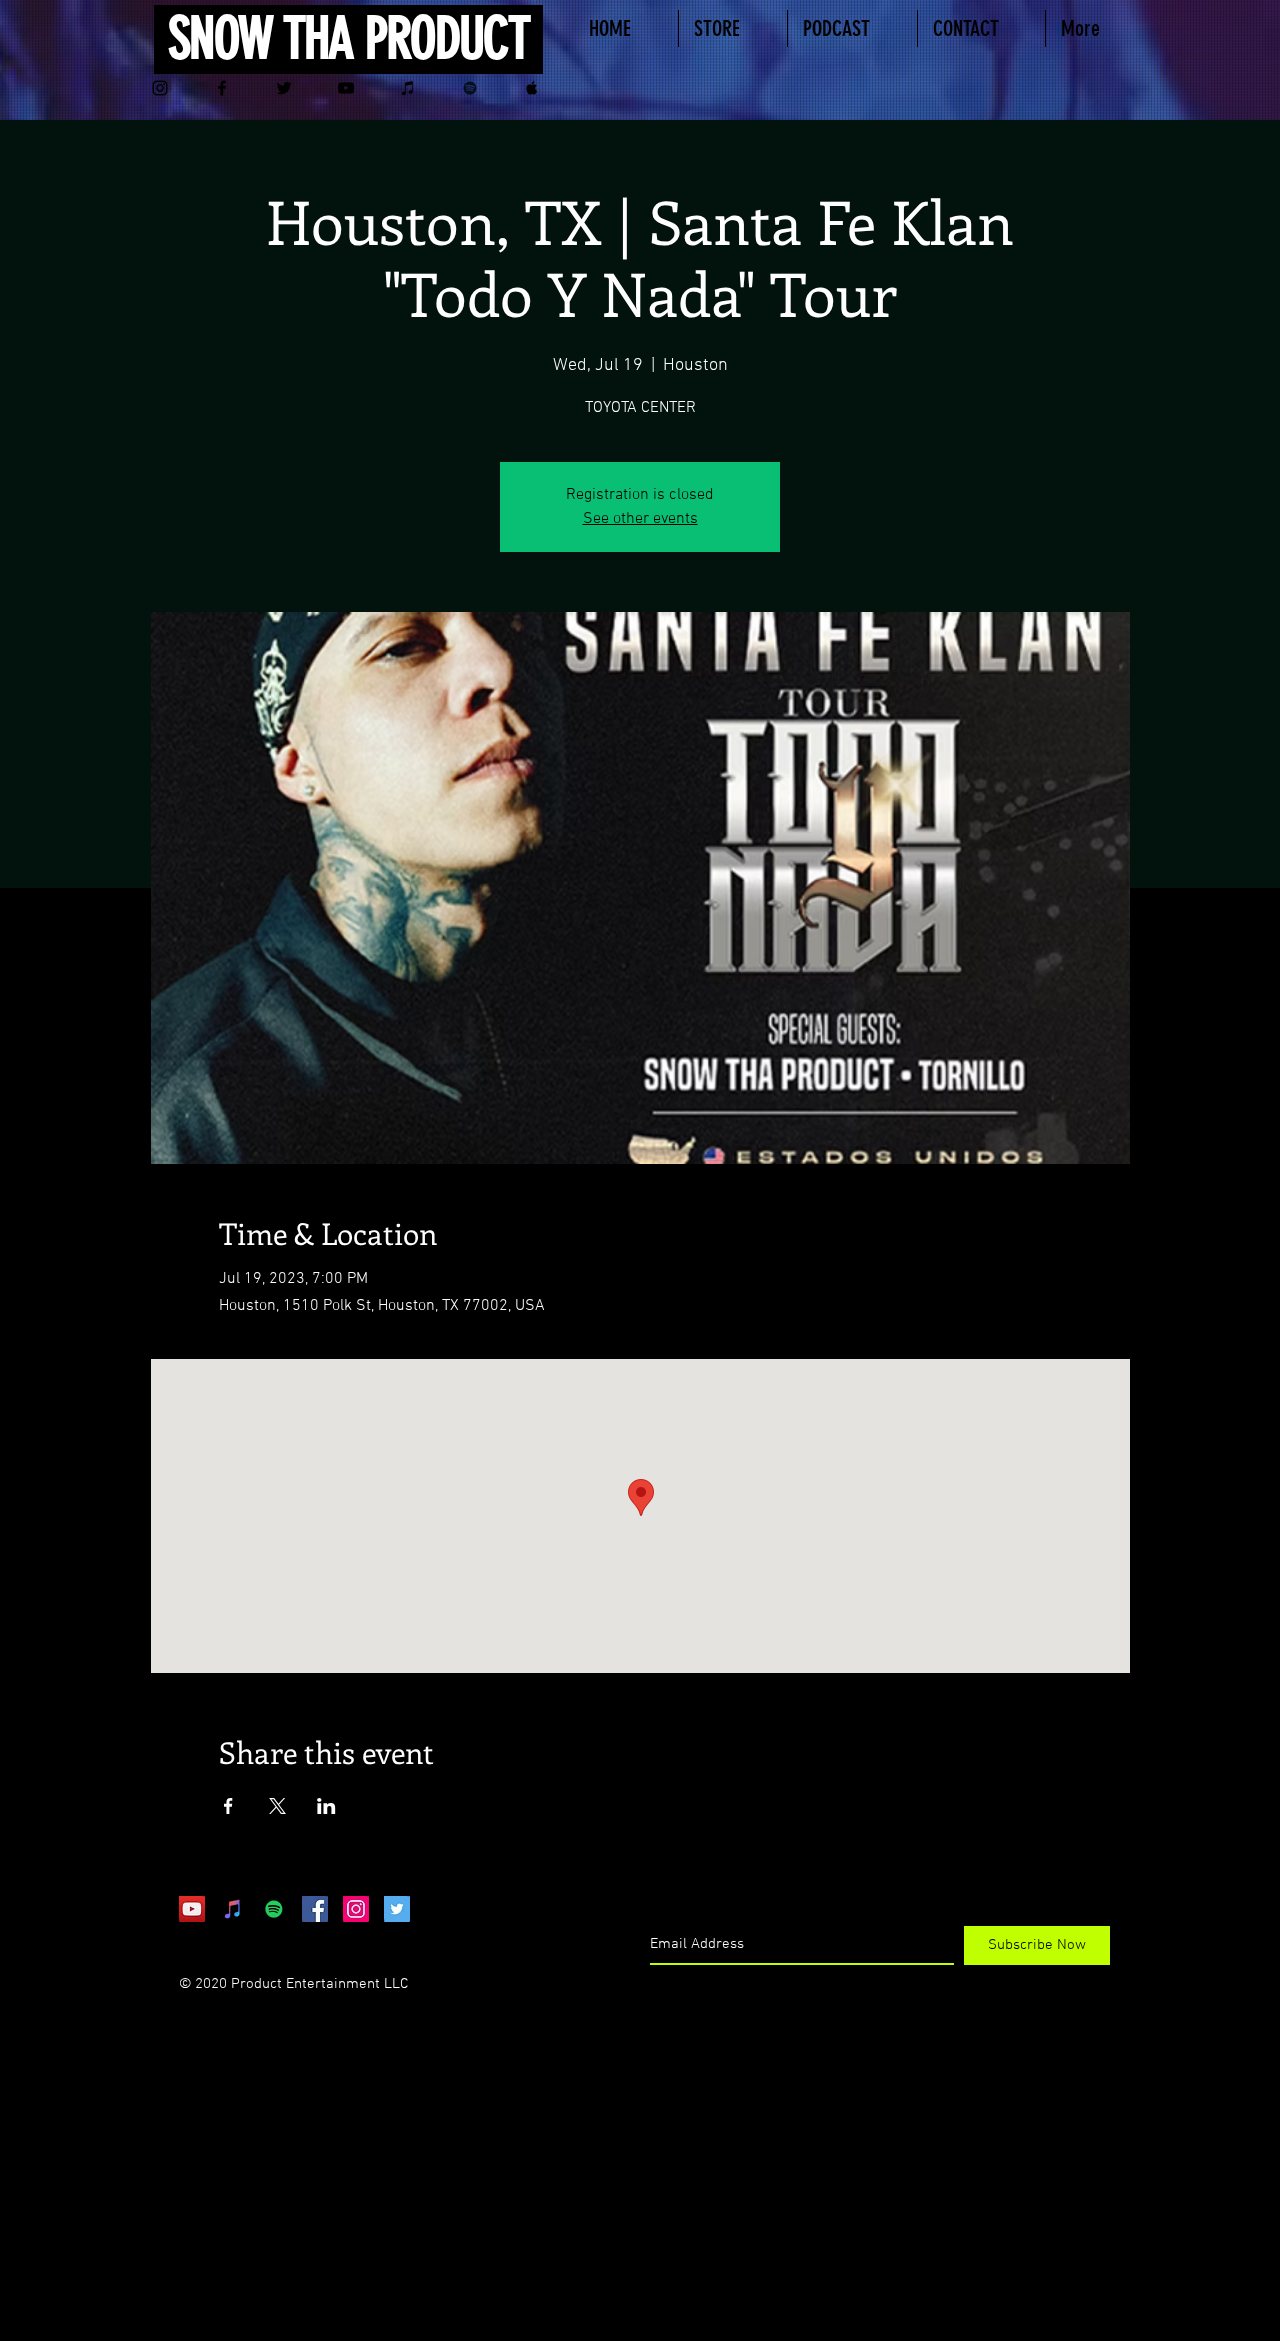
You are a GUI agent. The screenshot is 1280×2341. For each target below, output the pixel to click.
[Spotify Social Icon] (274, 1909)
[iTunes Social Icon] (233, 1909)
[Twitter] (284, 88)
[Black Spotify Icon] (470, 88)
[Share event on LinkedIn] (326, 1806)
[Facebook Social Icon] (315, 1909)
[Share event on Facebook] (228, 1806)
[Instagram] (160, 88)
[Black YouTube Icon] (346, 88)
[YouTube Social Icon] (192, 1909)
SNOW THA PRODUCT (348, 38)
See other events (640, 519)
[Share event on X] (277, 1806)
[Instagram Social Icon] (356, 1909)
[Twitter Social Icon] (397, 1909)
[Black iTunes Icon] (408, 88)
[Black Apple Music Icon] (532, 88)
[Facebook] (222, 88)
